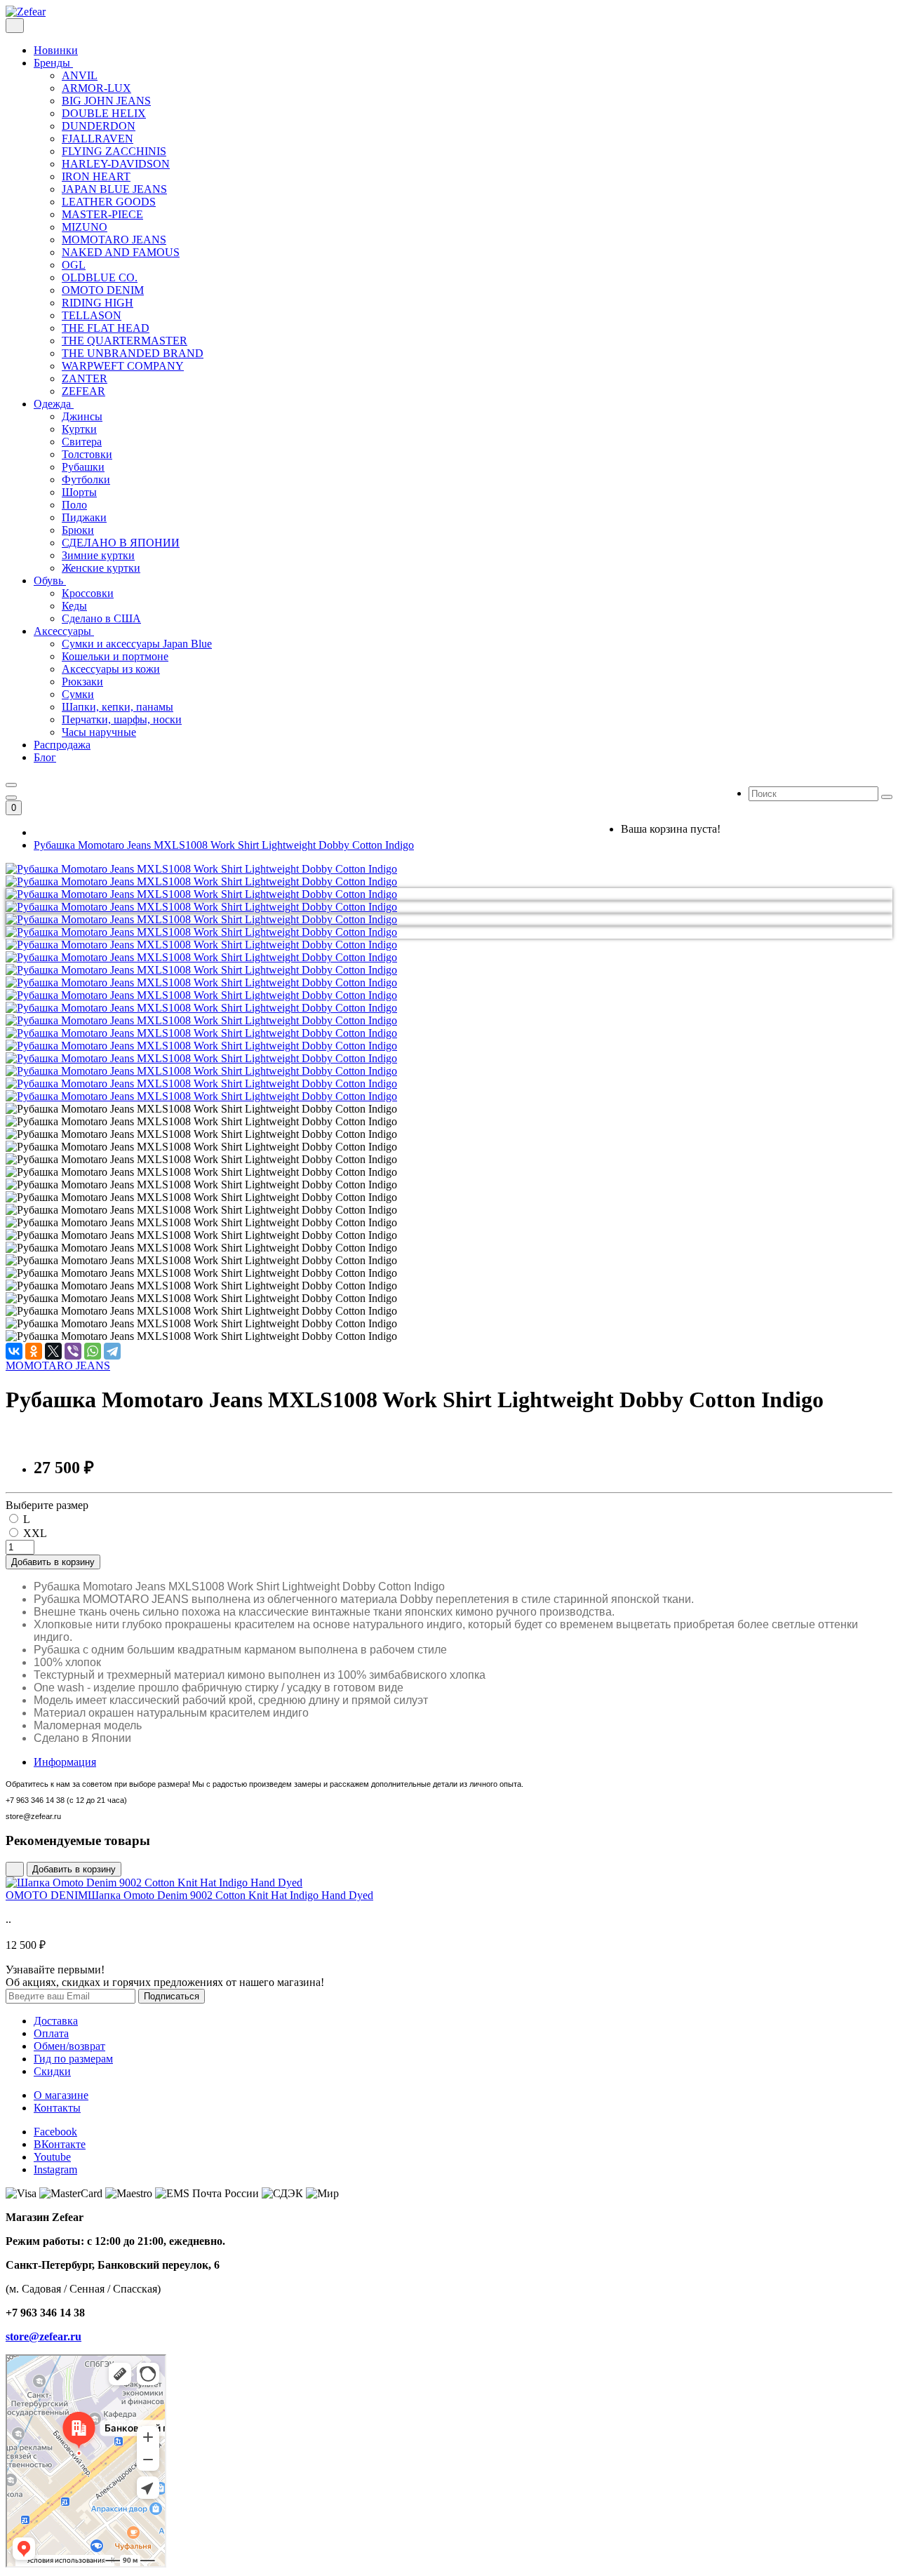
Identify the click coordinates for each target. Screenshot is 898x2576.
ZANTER (85, 378)
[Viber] (73, 1351)
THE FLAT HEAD (106, 328)
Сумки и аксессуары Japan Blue (137, 644)
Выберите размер (47, 1505)
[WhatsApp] (93, 1351)
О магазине (61, 2095)
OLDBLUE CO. (100, 277)
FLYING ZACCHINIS (114, 151)
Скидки (52, 2071)
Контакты (57, 2108)
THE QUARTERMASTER (125, 341)
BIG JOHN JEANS (106, 101)
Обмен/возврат (69, 2046)
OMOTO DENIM (103, 290)
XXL (35, 1533)
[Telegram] (112, 1351)
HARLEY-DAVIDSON (116, 164)
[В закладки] (15, 1869)
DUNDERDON (99, 126)
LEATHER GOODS (109, 202)
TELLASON (92, 315)
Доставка (56, 2021)
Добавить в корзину (53, 1562)
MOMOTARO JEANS (114, 240)
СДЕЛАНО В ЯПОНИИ (121, 543)
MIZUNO (85, 227)
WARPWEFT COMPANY (123, 366)
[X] (53, 1351)
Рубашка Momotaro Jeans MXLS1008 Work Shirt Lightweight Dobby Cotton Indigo (224, 845)
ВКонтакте (60, 2144)
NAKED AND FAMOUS (121, 252)
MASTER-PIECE (102, 214)
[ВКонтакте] (14, 1351)
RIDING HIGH (98, 303)
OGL (74, 265)
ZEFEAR (83, 391)
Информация (65, 1762)
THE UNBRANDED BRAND (133, 353)
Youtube (52, 2157)
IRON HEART (96, 176)
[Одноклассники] (34, 1351)
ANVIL (80, 75)
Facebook (55, 2132)
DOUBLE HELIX (104, 113)
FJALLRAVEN (98, 139)
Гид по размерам (73, 2059)
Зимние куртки (98, 555)
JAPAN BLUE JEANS (114, 189)
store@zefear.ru (43, 2336)
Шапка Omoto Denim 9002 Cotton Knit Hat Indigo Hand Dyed (189, 1895)
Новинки (56, 50)
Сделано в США (101, 618)
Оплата (51, 2033)
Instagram (55, 2169)
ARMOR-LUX (96, 88)
